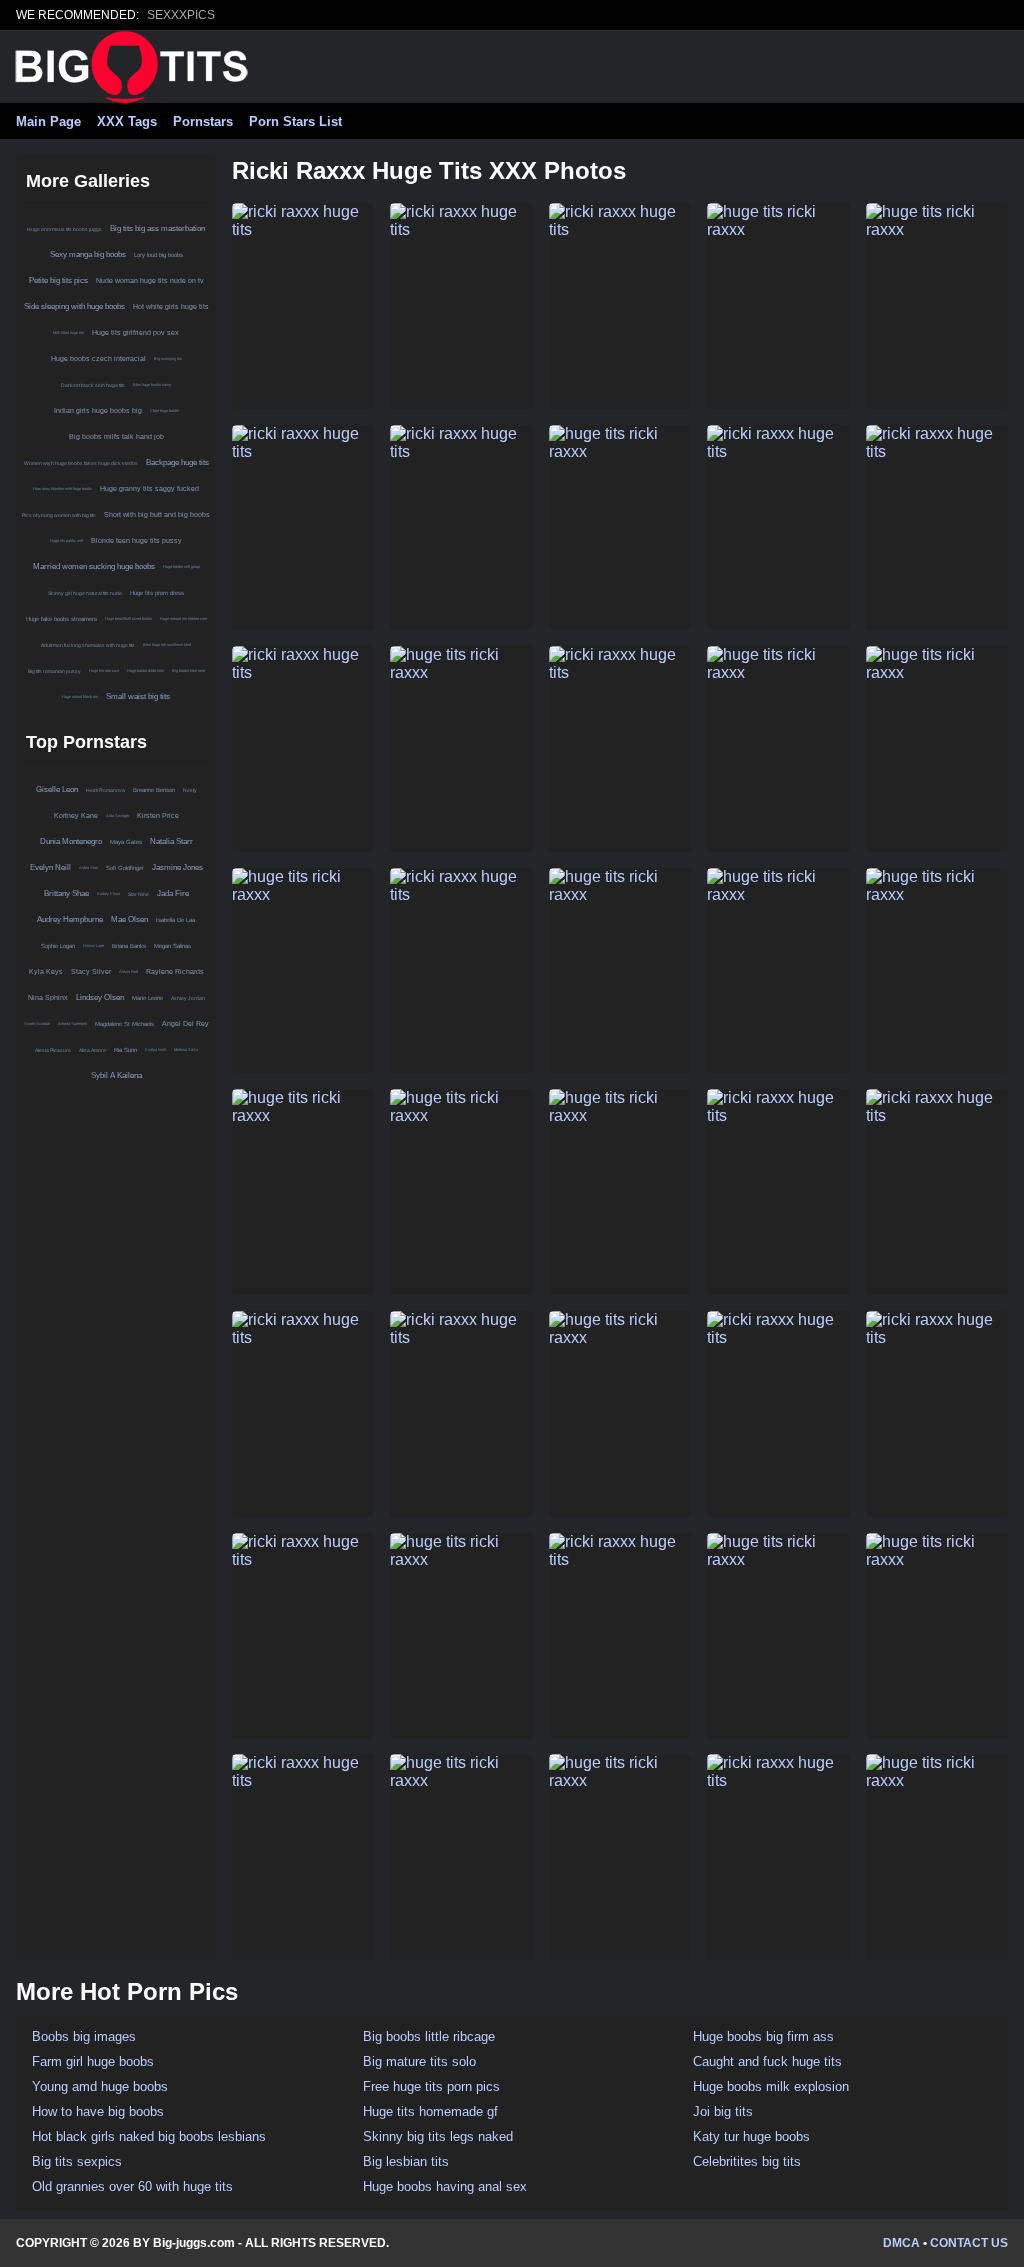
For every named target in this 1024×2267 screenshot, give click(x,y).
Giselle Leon (57, 789)
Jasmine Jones (177, 867)
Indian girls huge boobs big (98, 410)
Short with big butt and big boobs (157, 514)
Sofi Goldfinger (125, 868)
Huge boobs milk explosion (771, 2086)
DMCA (901, 2243)
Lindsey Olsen (100, 997)
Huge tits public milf (66, 540)
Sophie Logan (58, 946)
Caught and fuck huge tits (767, 2061)
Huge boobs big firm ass (763, 2036)
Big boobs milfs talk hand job (116, 436)
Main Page (48, 121)
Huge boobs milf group (181, 566)
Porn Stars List (295, 121)
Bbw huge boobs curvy (152, 384)
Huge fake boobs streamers (61, 619)
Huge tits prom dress (157, 593)
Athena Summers (72, 1023)
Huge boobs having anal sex (445, 2186)
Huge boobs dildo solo (145, 670)
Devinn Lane (93, 945)
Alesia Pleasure (53, 1050)
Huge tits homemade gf (430, 2111)
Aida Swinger (117, 815)
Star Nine (138, 894)
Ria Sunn (125, 1050)
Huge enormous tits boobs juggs (64, 229)
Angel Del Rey (185, 1023)
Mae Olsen (129, 919)
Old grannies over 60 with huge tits (132, 2186)
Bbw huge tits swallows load (167, 644)
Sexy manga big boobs (88, 254)
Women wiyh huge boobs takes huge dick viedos (81, 463)
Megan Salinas (172, 946)
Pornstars (203, 121)
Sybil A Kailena (116, 1075)
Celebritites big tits (747, 2161)
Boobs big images (84, 2036)
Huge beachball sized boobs (128, 618)
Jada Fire (173, 893)
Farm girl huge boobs (93, 2061)
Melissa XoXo (186, 1049)
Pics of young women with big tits (59, 515)
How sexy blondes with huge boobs (62, 488)
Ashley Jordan (188, 998)
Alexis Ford (128, 971)
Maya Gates (126, 842)
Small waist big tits (138, 696)
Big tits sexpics (77, 2161)
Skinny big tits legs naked (438, 2136)
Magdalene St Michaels (124, 1024)
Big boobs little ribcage (429, 2036)
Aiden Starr (88, 867)
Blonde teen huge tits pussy (136, 540)
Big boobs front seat (188, 670)
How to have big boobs (98, 2111)
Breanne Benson (154, 790)
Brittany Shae (66, 893)
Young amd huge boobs (100, 2086)
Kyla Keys (46, 971)
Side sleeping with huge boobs (74, 306)
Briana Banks (129, 946)
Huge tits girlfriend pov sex (135, 332)
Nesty (190, 790)
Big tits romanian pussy (54, 671)
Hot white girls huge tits (171, 306)
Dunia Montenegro (71, 841)
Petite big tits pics (58, 280)
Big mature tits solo (419, 2061)
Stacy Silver (91, 971)
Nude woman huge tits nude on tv (150, 280)
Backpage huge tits (177, 462)
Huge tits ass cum (104, 670)
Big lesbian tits (406, 2161)
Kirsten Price (158, 815)
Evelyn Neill (50, 867)
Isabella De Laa (175, 920)
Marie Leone (147, 998)
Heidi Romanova (105, 790)
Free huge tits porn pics (431, 2086)
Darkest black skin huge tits (93, 385)
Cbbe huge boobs (164, 410)
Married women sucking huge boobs (94, 566)
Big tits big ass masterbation (157, 228)
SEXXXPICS (181, 15)
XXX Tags (127, 121)
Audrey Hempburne (70, 919)
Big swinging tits (168, 358)
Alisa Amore (92, 1050)
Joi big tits (723, 2111)
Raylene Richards (175, 971)
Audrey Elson (108, 893)
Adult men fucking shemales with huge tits (88, 645)
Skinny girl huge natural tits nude (85, 593)
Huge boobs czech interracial (98, 358)
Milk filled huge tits (68, 332)
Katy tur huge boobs (751, 2136)
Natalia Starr (171, 841)
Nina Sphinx (48, 997)
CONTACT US (969, 2243)
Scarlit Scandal (37, 1023)
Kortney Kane (76, 815)
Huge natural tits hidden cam (183, 618)
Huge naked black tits (80, 696)
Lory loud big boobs (158, 255)
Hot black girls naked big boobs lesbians (149, 2136)
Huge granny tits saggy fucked (149, 488)
